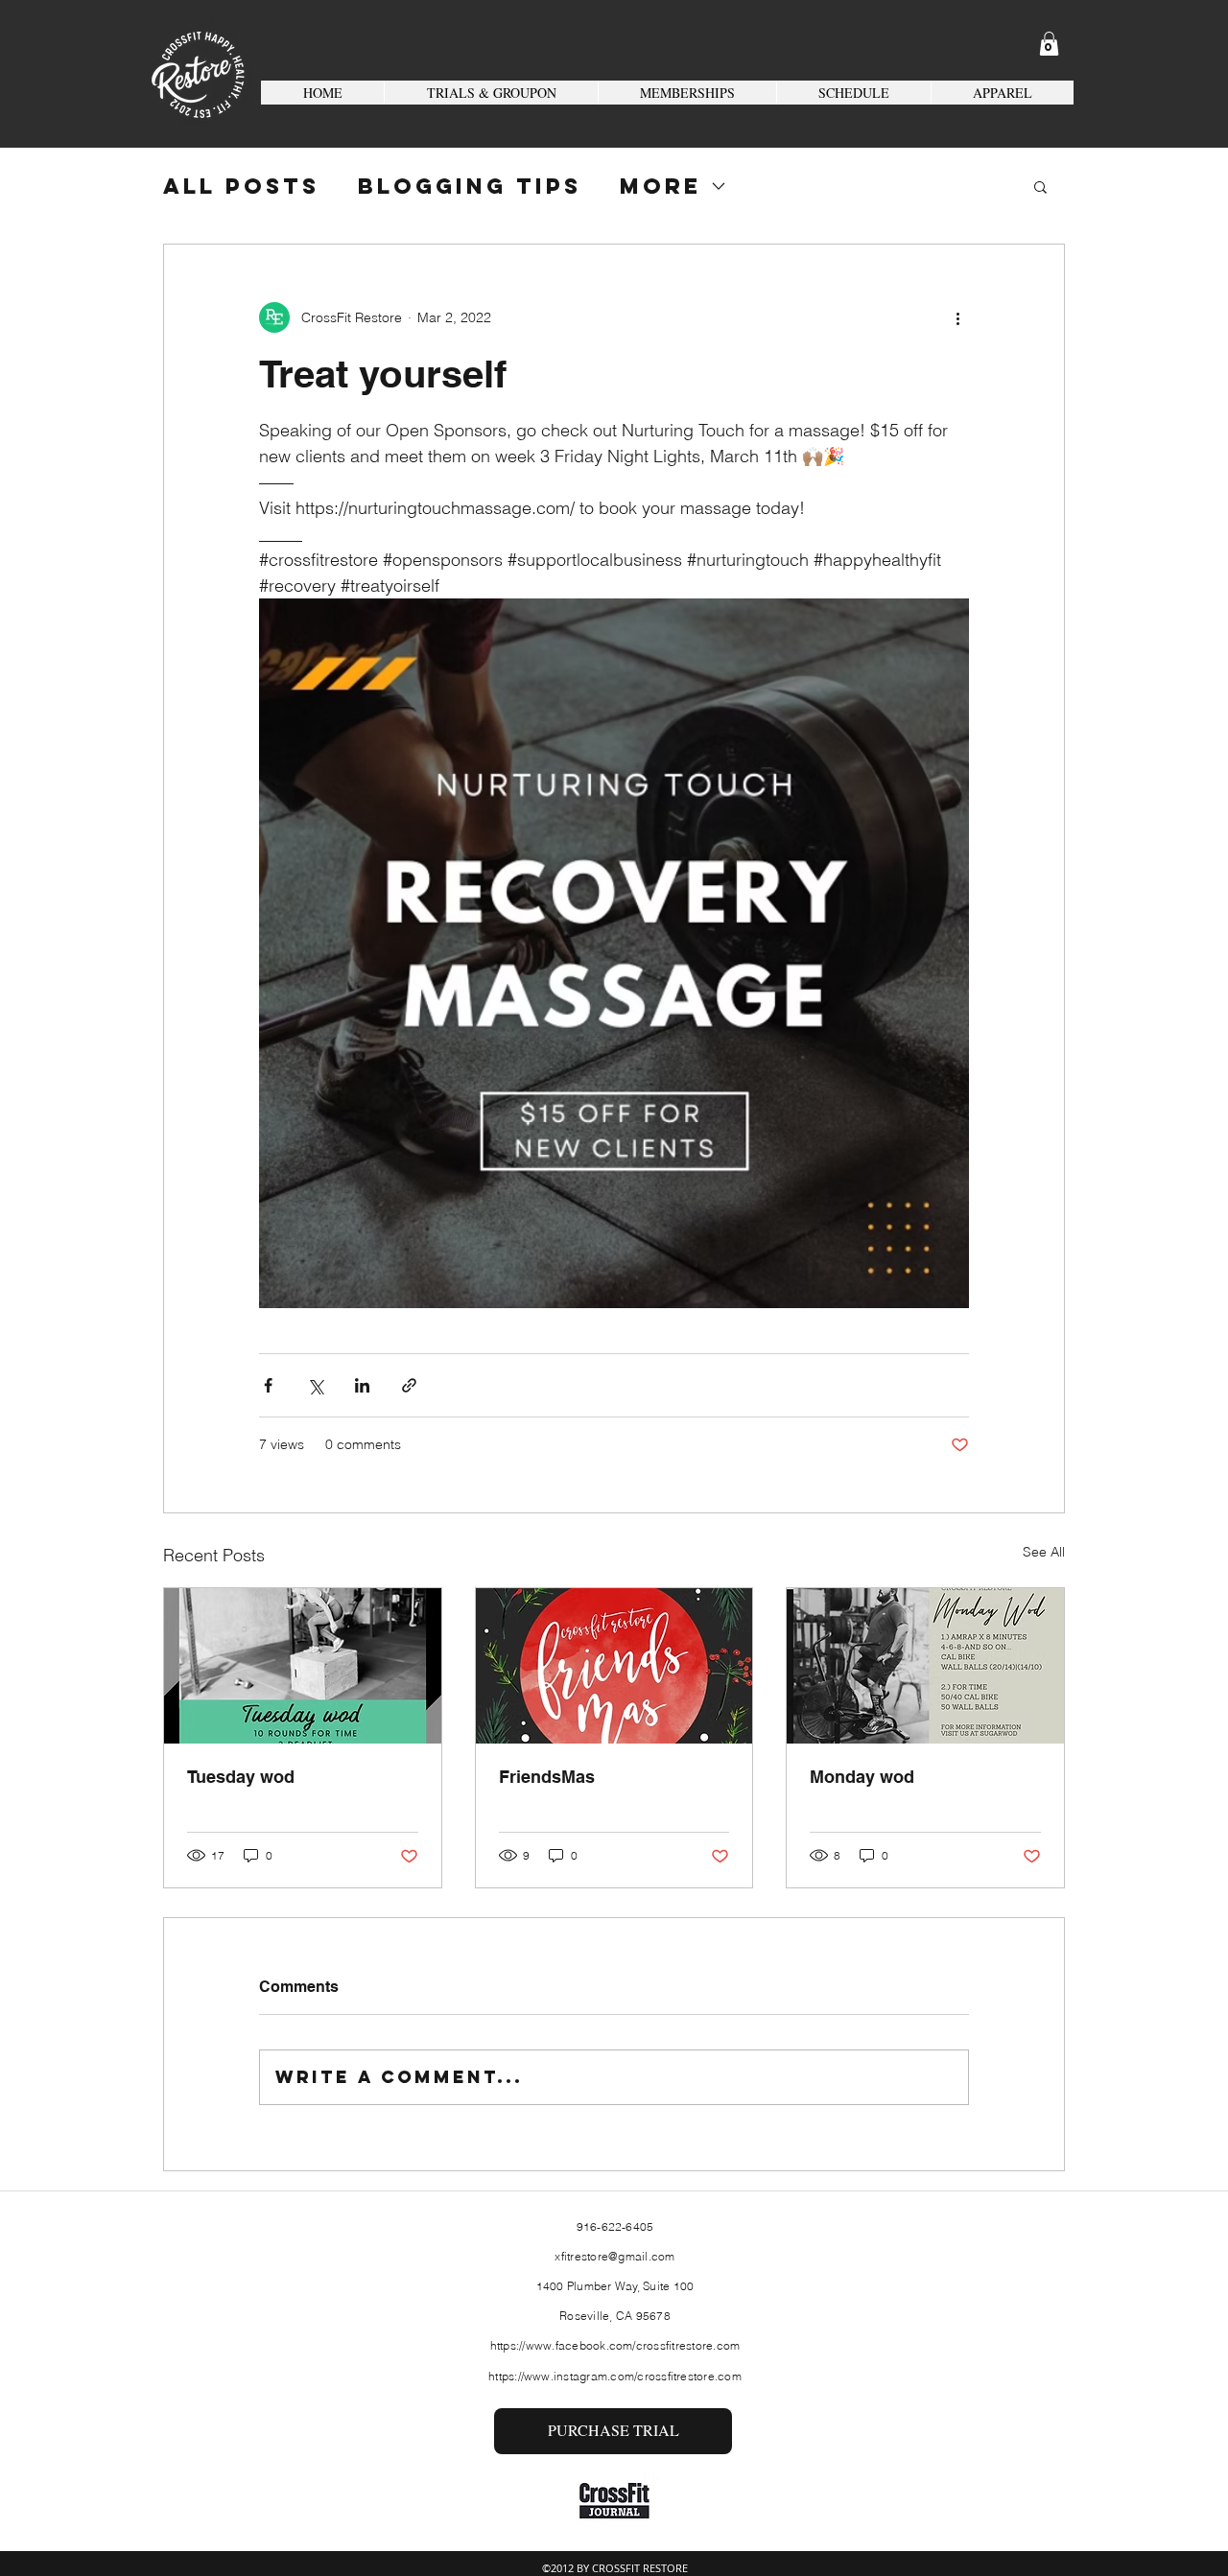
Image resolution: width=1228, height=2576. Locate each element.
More (661, 187)
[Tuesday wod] (303, 1666)
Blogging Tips (470, 187)
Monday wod (862, 1777)
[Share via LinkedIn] (362, 1385)
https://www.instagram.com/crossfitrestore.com (615, 2376)
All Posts (241, 187)
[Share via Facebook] (268, 1385)
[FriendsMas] (614, 1666)
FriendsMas (547, 1777)
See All (1044, 1552)
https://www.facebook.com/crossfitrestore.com (615, 2345)
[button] (1049, 44)
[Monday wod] (925, 1666)
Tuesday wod (241, 1777)
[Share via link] (409, 1385)
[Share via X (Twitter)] (315, 1385)
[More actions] (957, 317)
